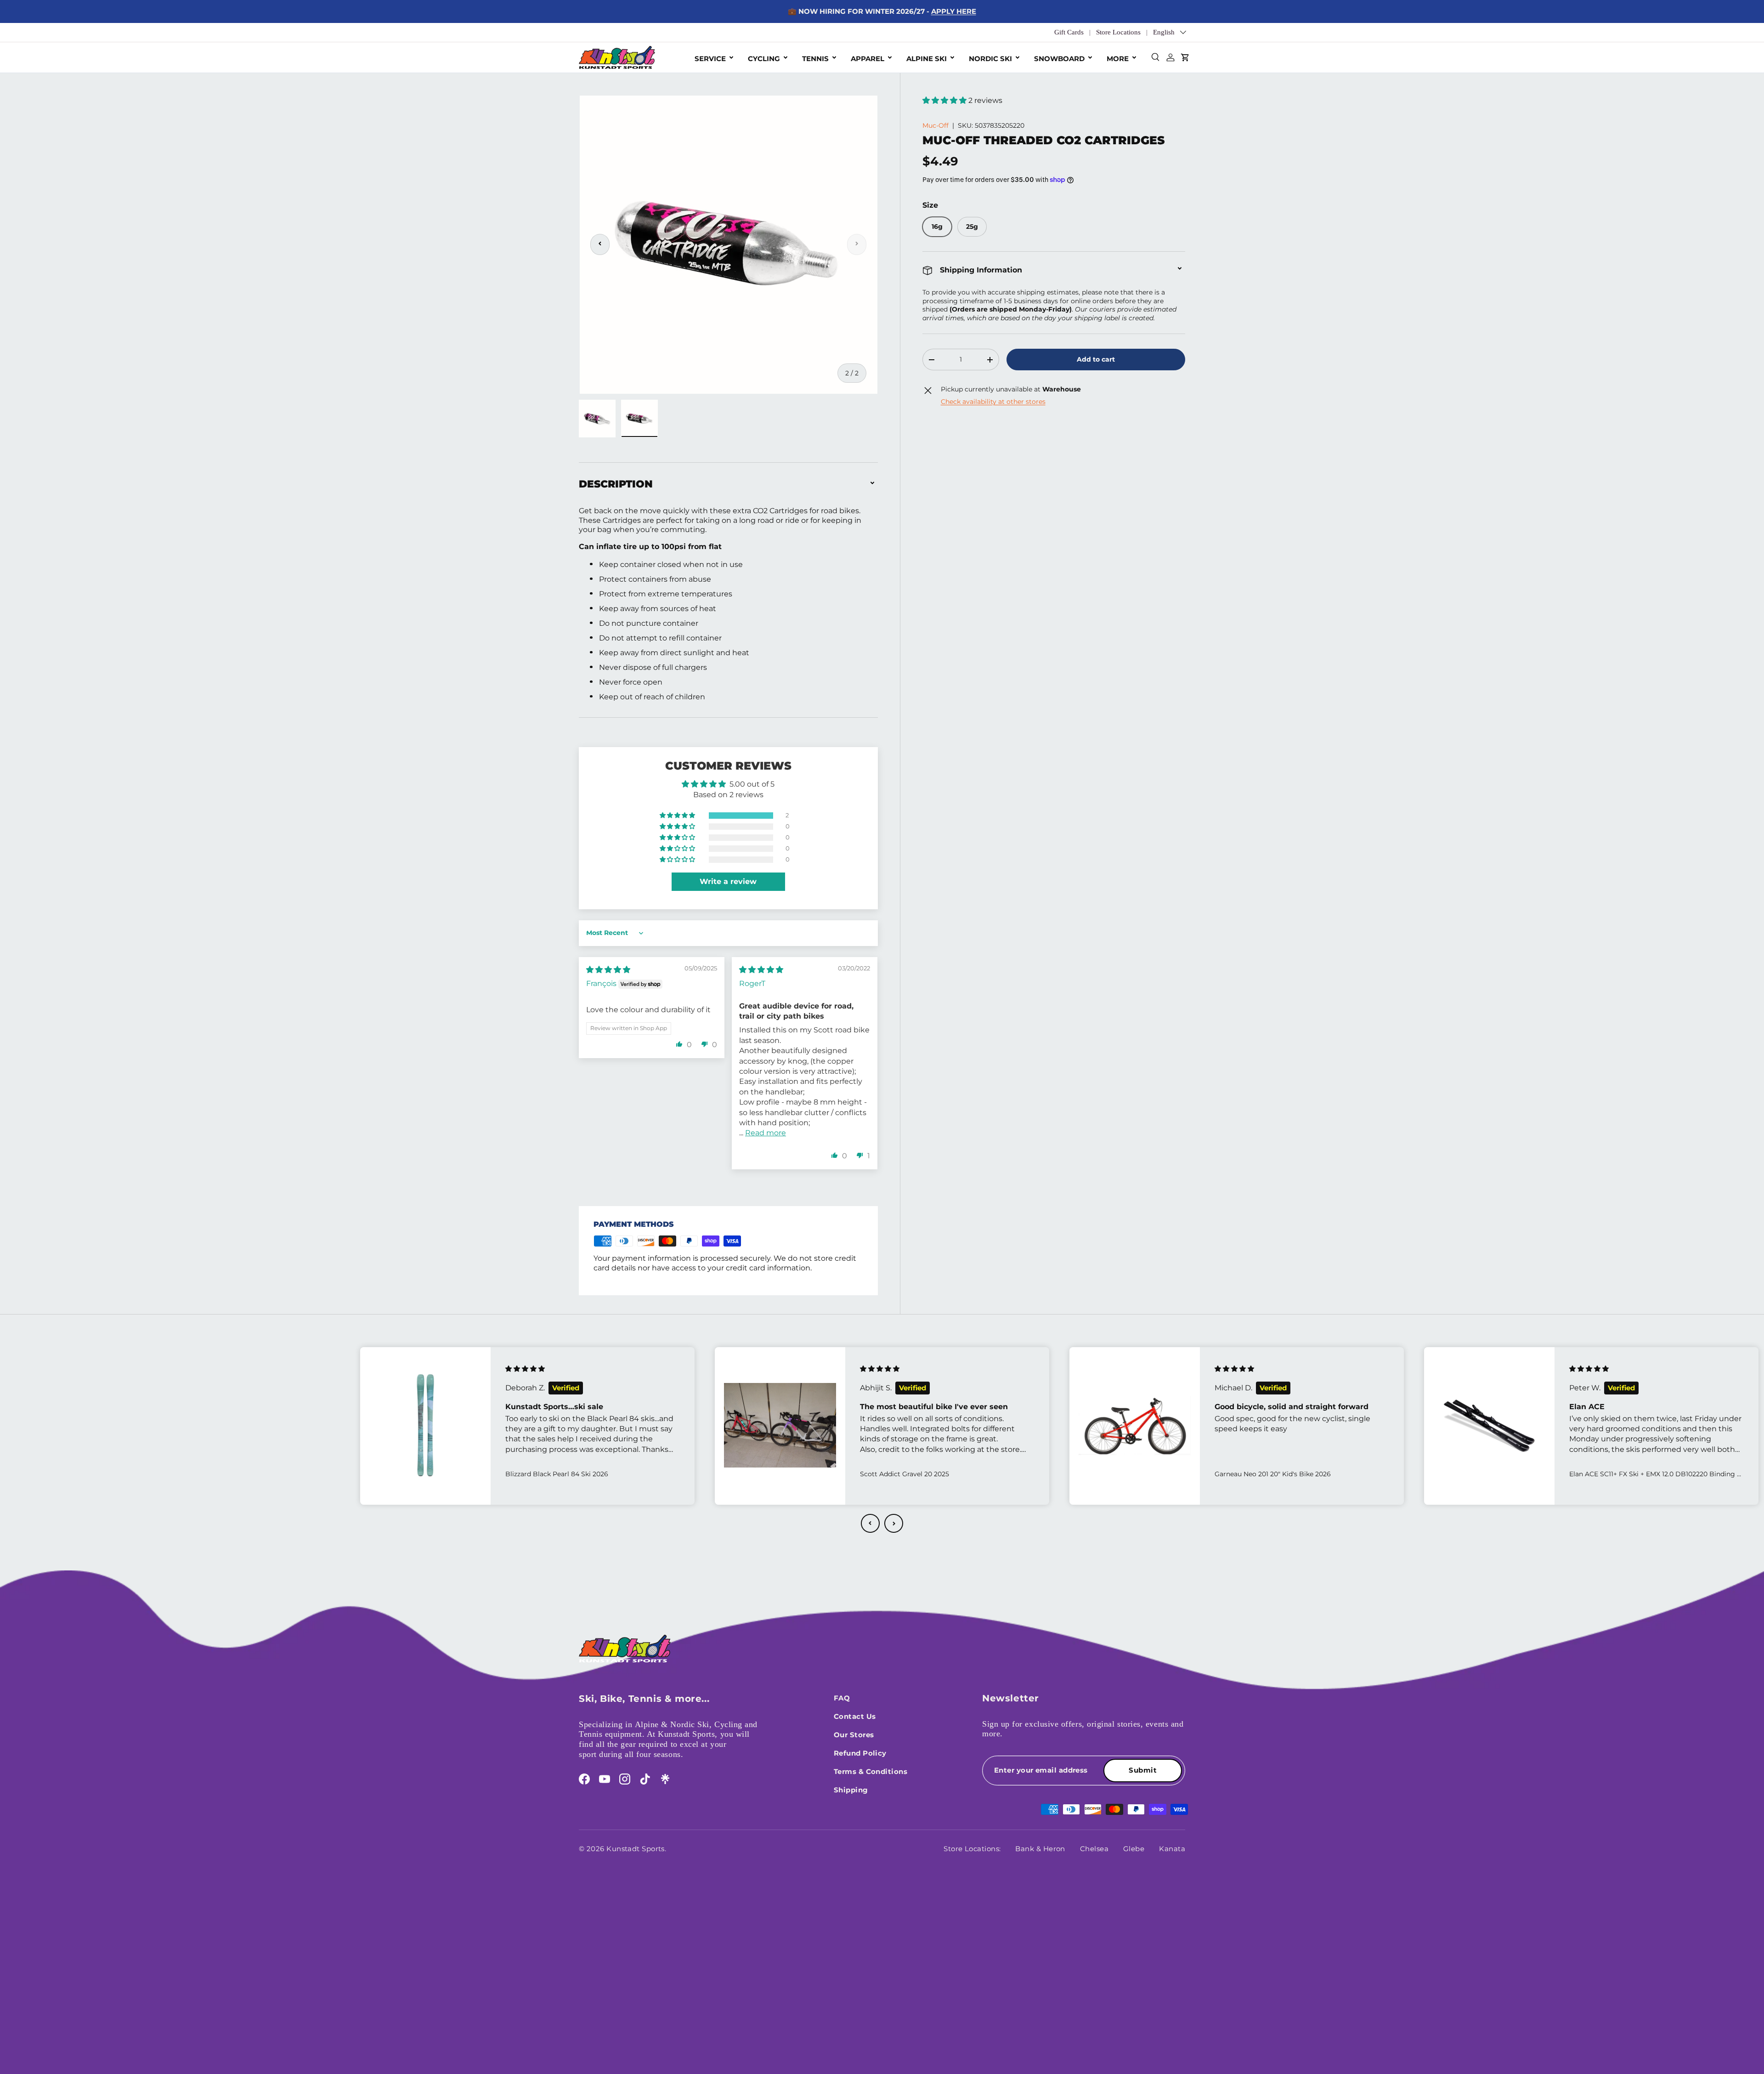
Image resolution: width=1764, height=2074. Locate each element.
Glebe (1134, 1849)
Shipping (851, 1790)
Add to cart (1096, 359)
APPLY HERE (954, 11)
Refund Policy (860, 1753)
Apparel (868, 59)
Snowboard (1059, 59)
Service (710, 59)
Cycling (764, 59)
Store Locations (1118, 32)
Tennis (815, 59)
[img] (608, 970)
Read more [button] (766, 1133)
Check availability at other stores (993, 402)
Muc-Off (936, 125)
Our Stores (854, 1735)
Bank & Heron (1040, 1849)
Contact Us (855, 1716)
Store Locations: (972, 1849)
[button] (945, 100)
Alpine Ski (927, 59)
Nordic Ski (990, 59)
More (1118, 59)
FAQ (842, 1698)
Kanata (1172, 1849)
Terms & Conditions (871, 1771)
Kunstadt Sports (636, 1849)
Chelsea (1094, 1849)
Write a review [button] (728, 881)
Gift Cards (1069, 32)
